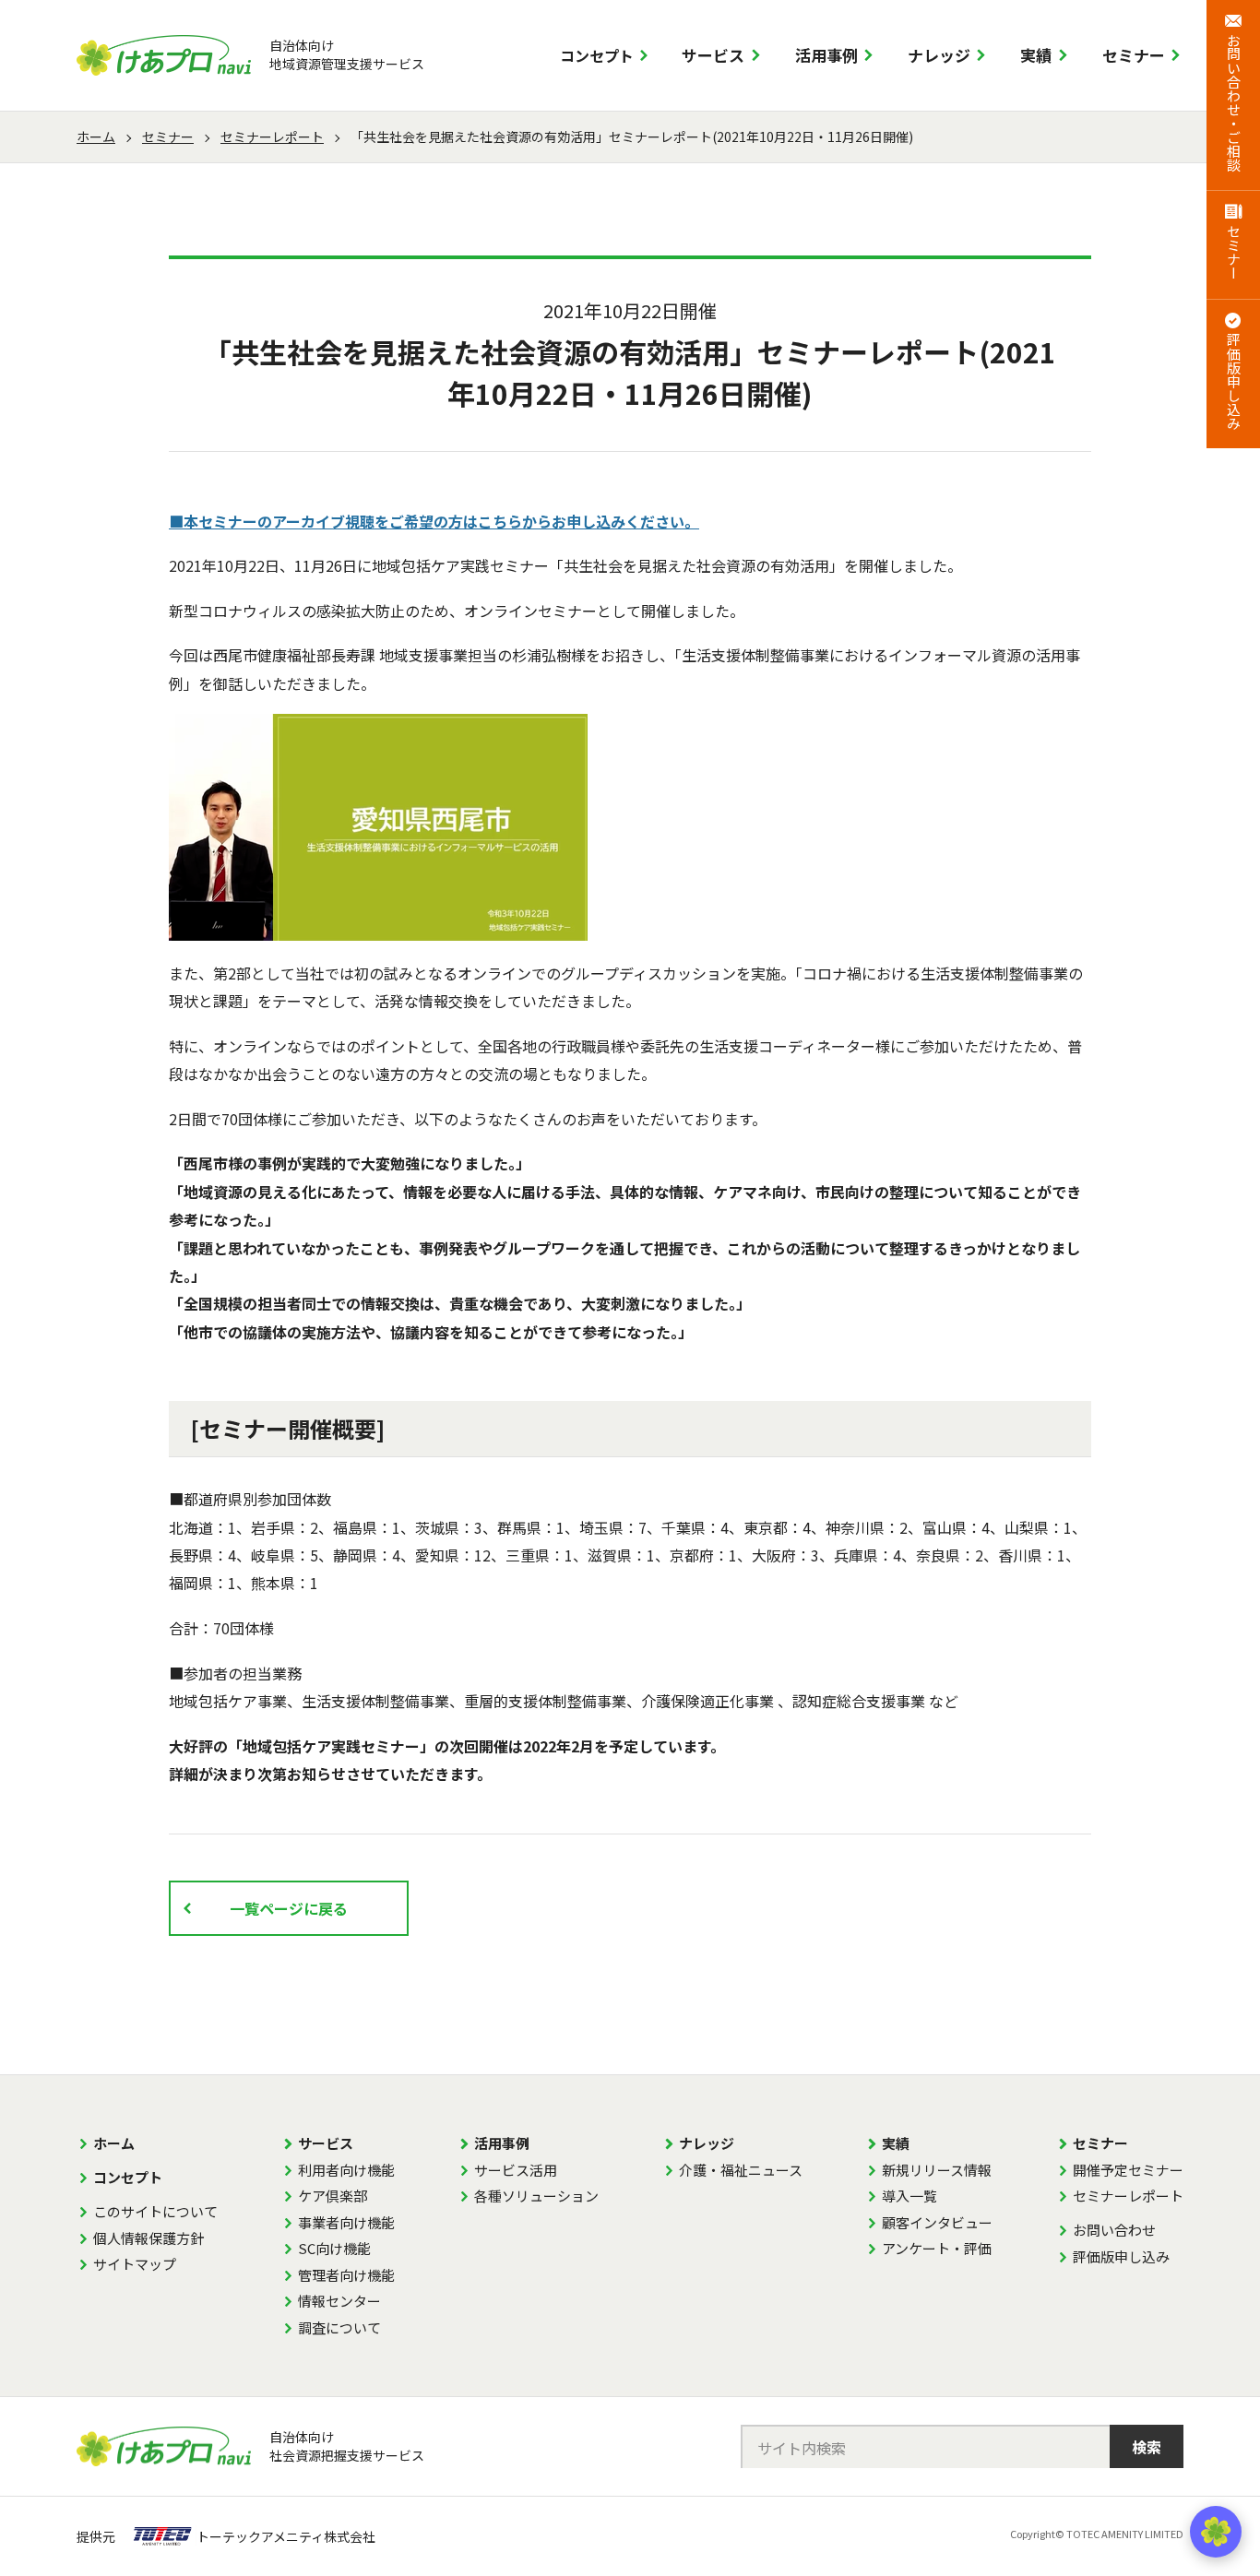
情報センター (339, 2301)
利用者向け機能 (346, 2170)
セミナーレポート (272, 137)
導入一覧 (909, 2196)
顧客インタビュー (937, 2222)
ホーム (96, 137)
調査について (339, 2327)
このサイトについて (155, 2211)
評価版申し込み (1121, 2256)
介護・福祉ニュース (741, 2170)
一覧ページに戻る (289, 1908)
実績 (1036, 55)
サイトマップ (135, 2264)
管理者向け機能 (346, 2275)
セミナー (1134, 55)
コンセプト (597, 55)
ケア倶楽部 (333, 2196)
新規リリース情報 (937, 2170)
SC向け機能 (334, 2248)
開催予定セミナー (1128, 2170)
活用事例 (826, 55)
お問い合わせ (1114, 2230)
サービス (713, 55)
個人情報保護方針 (149, 2238)
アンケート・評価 (937, 2248)
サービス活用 (516, 2170)
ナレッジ (939, 55)
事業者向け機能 (346, 2222)
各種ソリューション (536, 2196)
